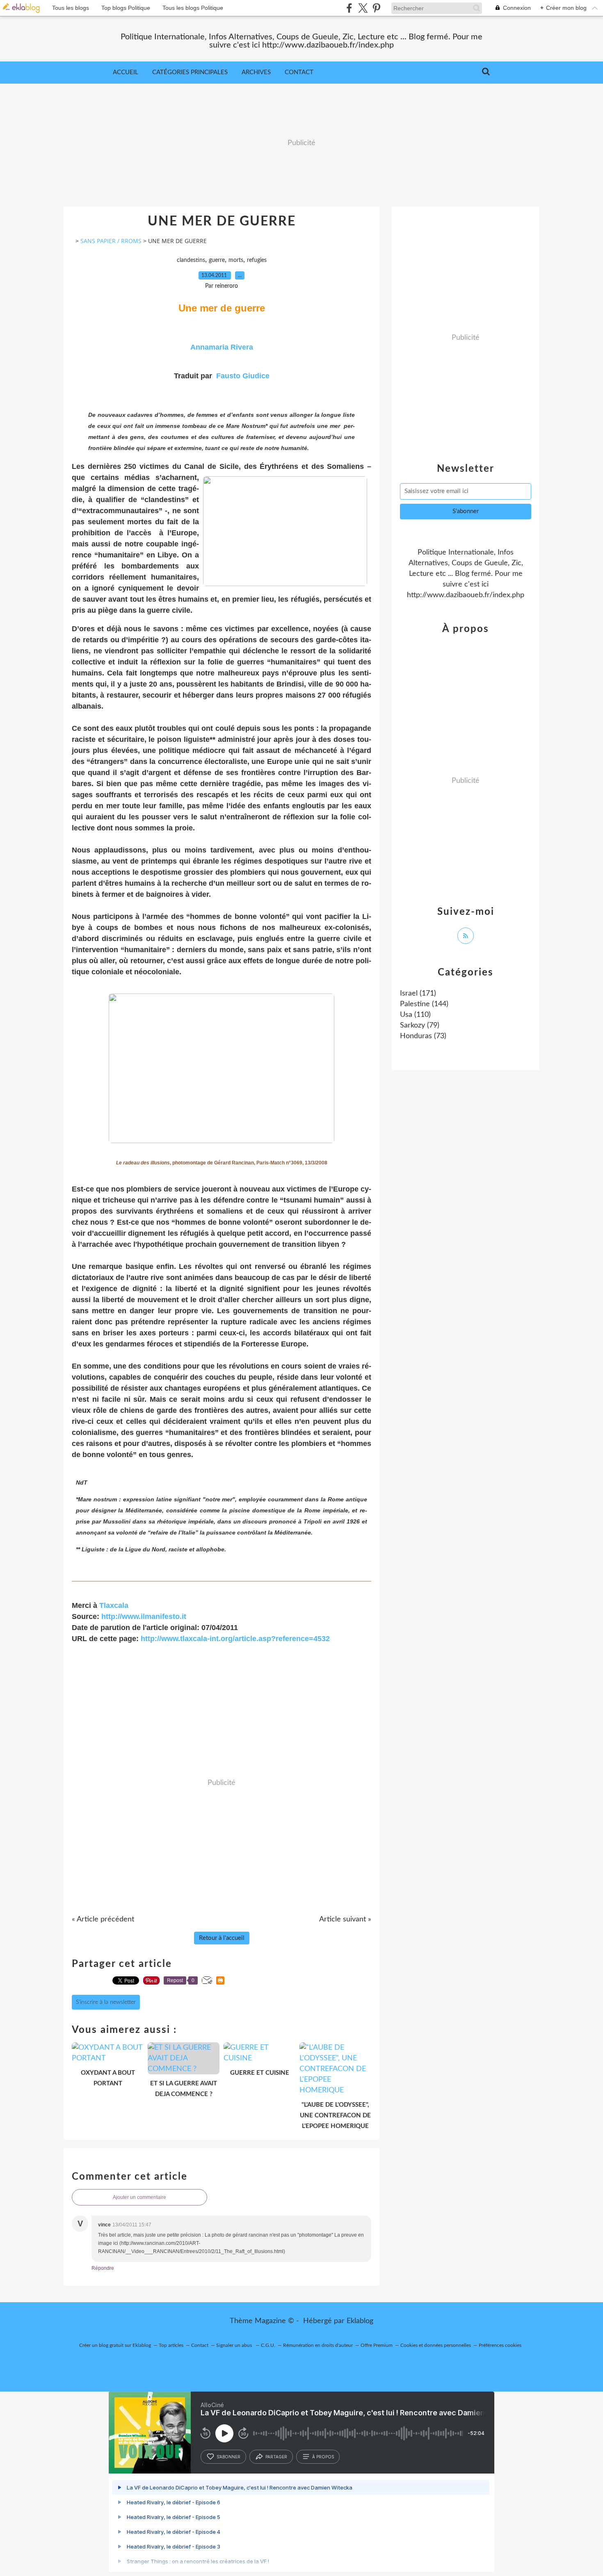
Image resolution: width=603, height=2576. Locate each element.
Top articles (171, 2345)
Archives (256, 72)
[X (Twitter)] (363, 8)
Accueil (126, 72)
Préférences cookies (500, 2345)
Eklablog (360, 2321)
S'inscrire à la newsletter (106, 2002)
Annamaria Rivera (222, 347)
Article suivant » (345, 1919)
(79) (420, 1025)
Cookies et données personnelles (436, 2345)
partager (276, 2457)
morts (236, 260)
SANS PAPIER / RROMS (111, 241)
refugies (257, 260)
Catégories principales (190, 72)
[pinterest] (376, 8)
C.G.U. (268, 2345)
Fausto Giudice (243, 376)
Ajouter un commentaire (139, 2197)
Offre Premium (377, 2345)
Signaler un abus (235, 2345)
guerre (217, 260)
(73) (423, 1036)
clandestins (191, 260)
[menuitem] (126, 73)
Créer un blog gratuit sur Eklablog (115, 2345)
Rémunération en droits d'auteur (318, 2345)
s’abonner (228, 2457)
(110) (415, 1015)
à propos (323, 2457)
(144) (424, 1004)
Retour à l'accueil (222, 1938)
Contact (299, 72)
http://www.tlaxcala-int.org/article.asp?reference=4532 (235, 1639)
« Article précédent (103, 1919)
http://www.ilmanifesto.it (144, 1617)
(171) (418, 994)
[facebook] (349, 8)
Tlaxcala (114, 1605)
